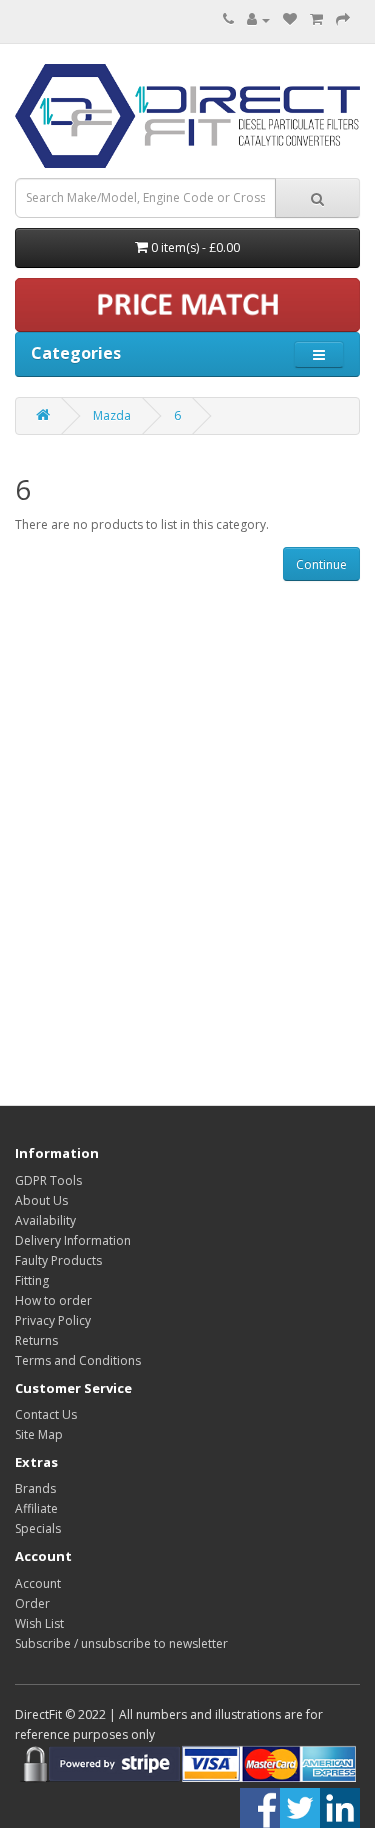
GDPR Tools (48, 1180)
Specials (38, 1528)
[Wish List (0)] (290, 19)
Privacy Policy (53, 1320)
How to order (53, 1300)
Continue (321, 564)
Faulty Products (58, 1260)
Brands (35, 1488)
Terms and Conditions (78, 1360)
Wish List (39, 1623)
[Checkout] (343, 19)
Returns (36, 1340)
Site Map (39, 1434)
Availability (45, 1220)
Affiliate (36, 1508)
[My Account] (258, 19)
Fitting (32, 1280)
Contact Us (46, 1414)
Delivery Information (73, 1240)
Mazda (112, 415)
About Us (41, 1200)
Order (32, 1603)
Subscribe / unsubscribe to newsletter (121, 1643)
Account (38, 1583)
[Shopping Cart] (316, 19)
